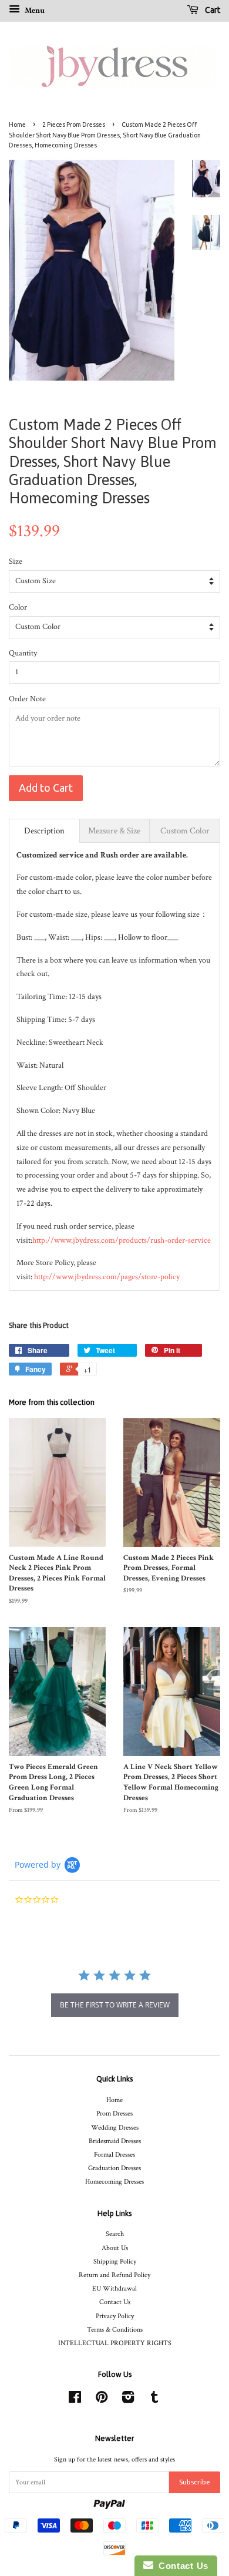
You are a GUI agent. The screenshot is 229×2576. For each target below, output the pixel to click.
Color (18, 607)
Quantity (23, 653)
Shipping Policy (115, 2261)
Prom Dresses (114, 2113)
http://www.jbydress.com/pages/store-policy (107, 1277)
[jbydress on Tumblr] (154, 2400)
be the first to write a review (115, 2005)
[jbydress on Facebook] (75, 2400)
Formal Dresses (114, 2155)
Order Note (27, 699)
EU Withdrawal (114, 2289)
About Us (115, 2248)
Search (115, 2234)
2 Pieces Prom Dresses (74, 125)
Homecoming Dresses (114, 2182)
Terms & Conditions (115, 2330)
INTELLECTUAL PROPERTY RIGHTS (115, 2343)
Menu (34, 11)
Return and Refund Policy (114, 2275)
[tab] (44, 831)
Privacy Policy (115, 2316)
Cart (212, 10)
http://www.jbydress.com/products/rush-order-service (122, 1240)
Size (16, 561)
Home (17, 125)
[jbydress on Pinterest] (102, 2400)
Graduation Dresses (114, 2168)
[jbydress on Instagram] (128, 2400)
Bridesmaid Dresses (115, 2141)
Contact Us (115, 2302)
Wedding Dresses (115, 2128)
